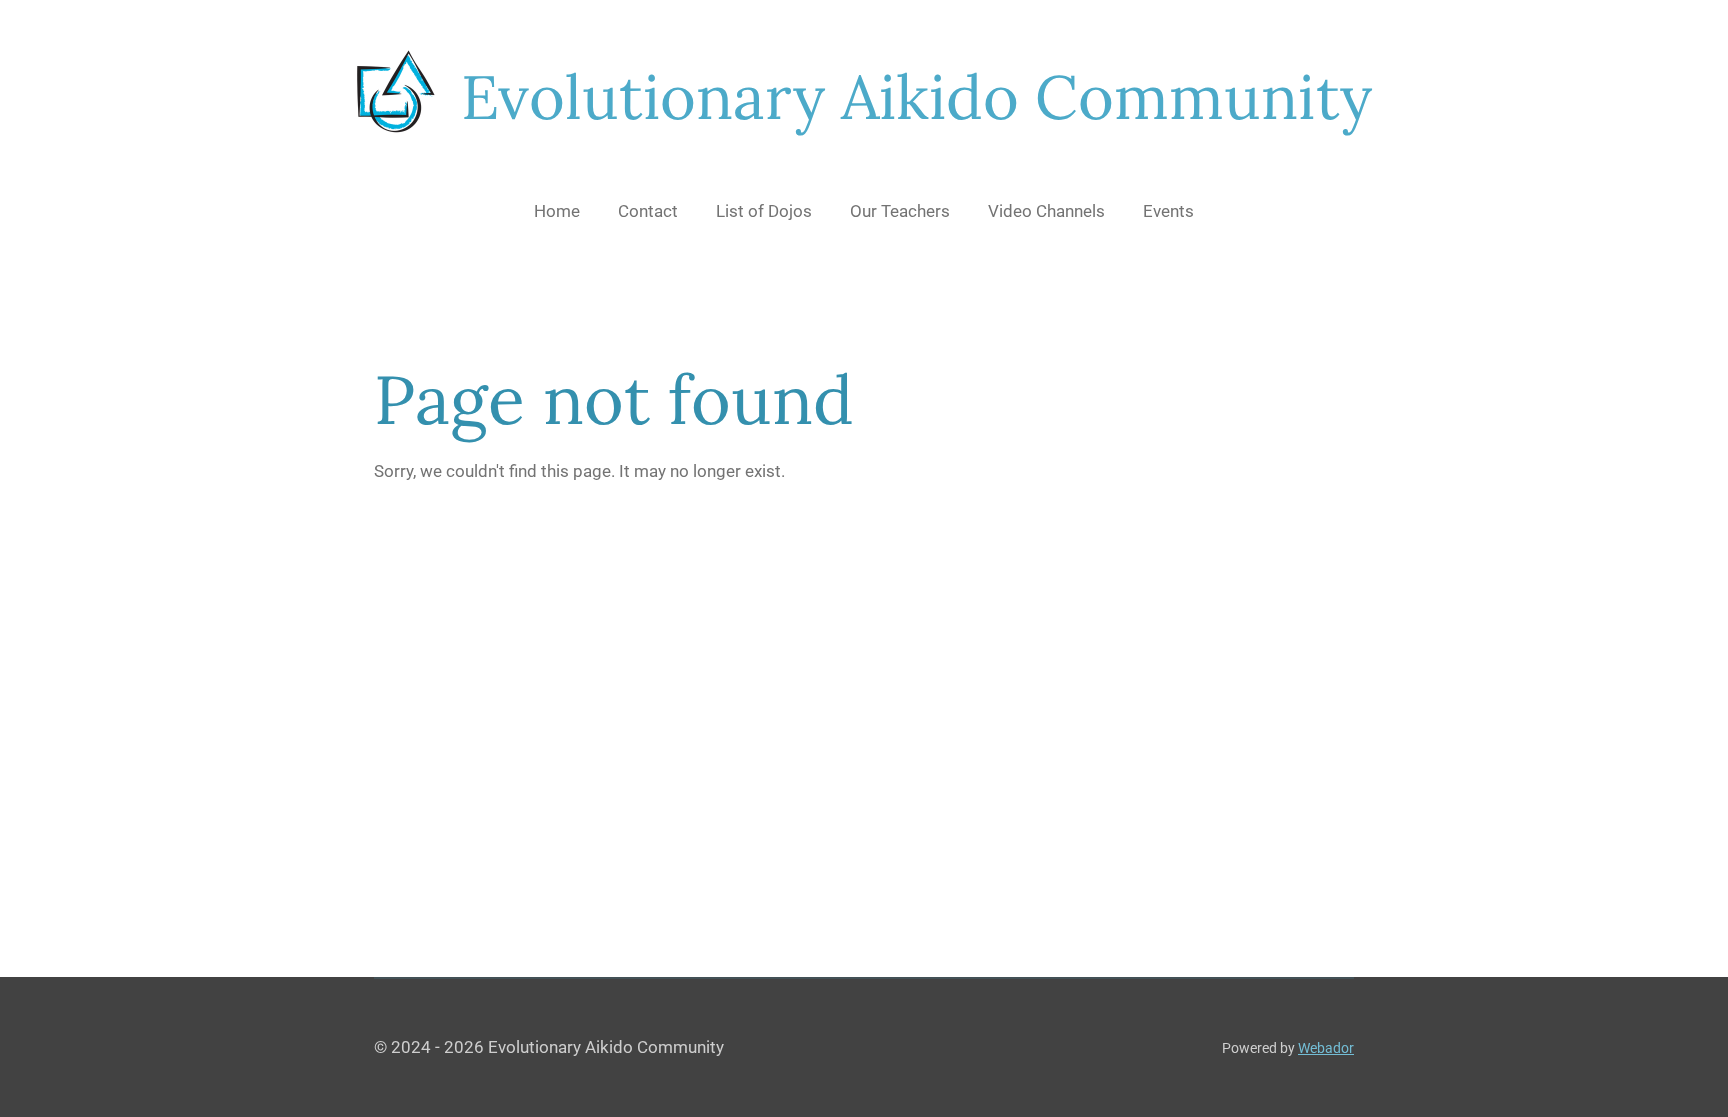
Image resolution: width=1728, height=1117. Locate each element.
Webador (1326, 1048)
